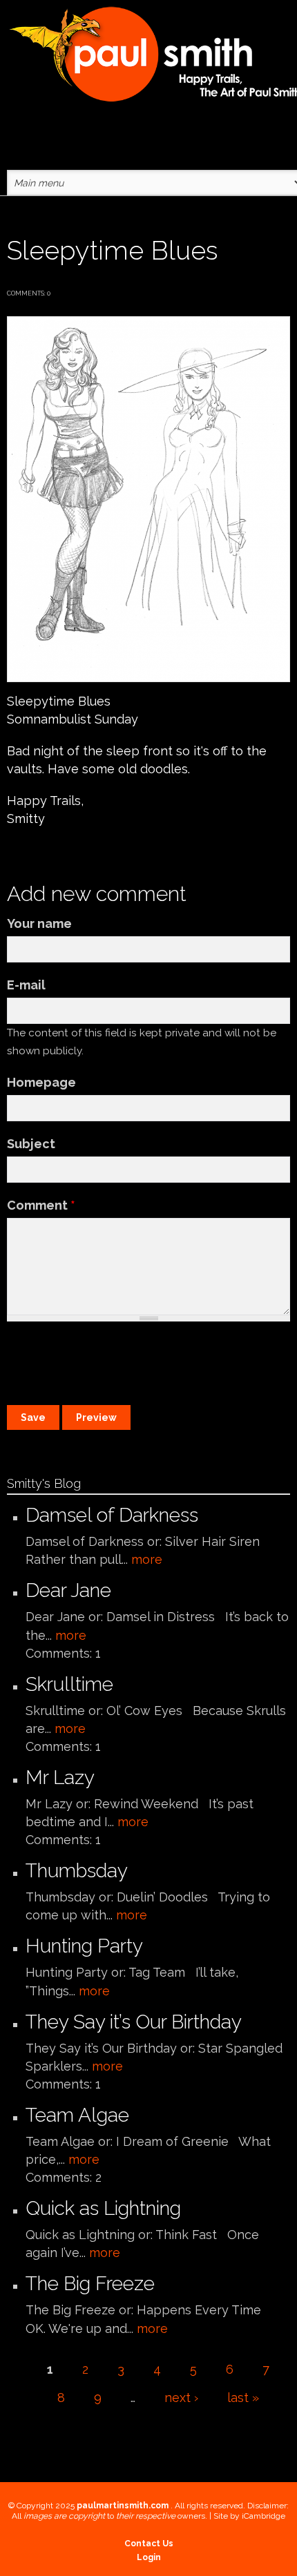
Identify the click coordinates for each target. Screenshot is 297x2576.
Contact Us (149, 2544)
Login (149, 2557)
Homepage (41, 1082)
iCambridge (264, 2516)
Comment (41, 1205)
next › (181, 2398)
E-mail (26, 985)
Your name (39, 923)
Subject (31, 1144)
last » (243, 2398)
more (147, 1559)
